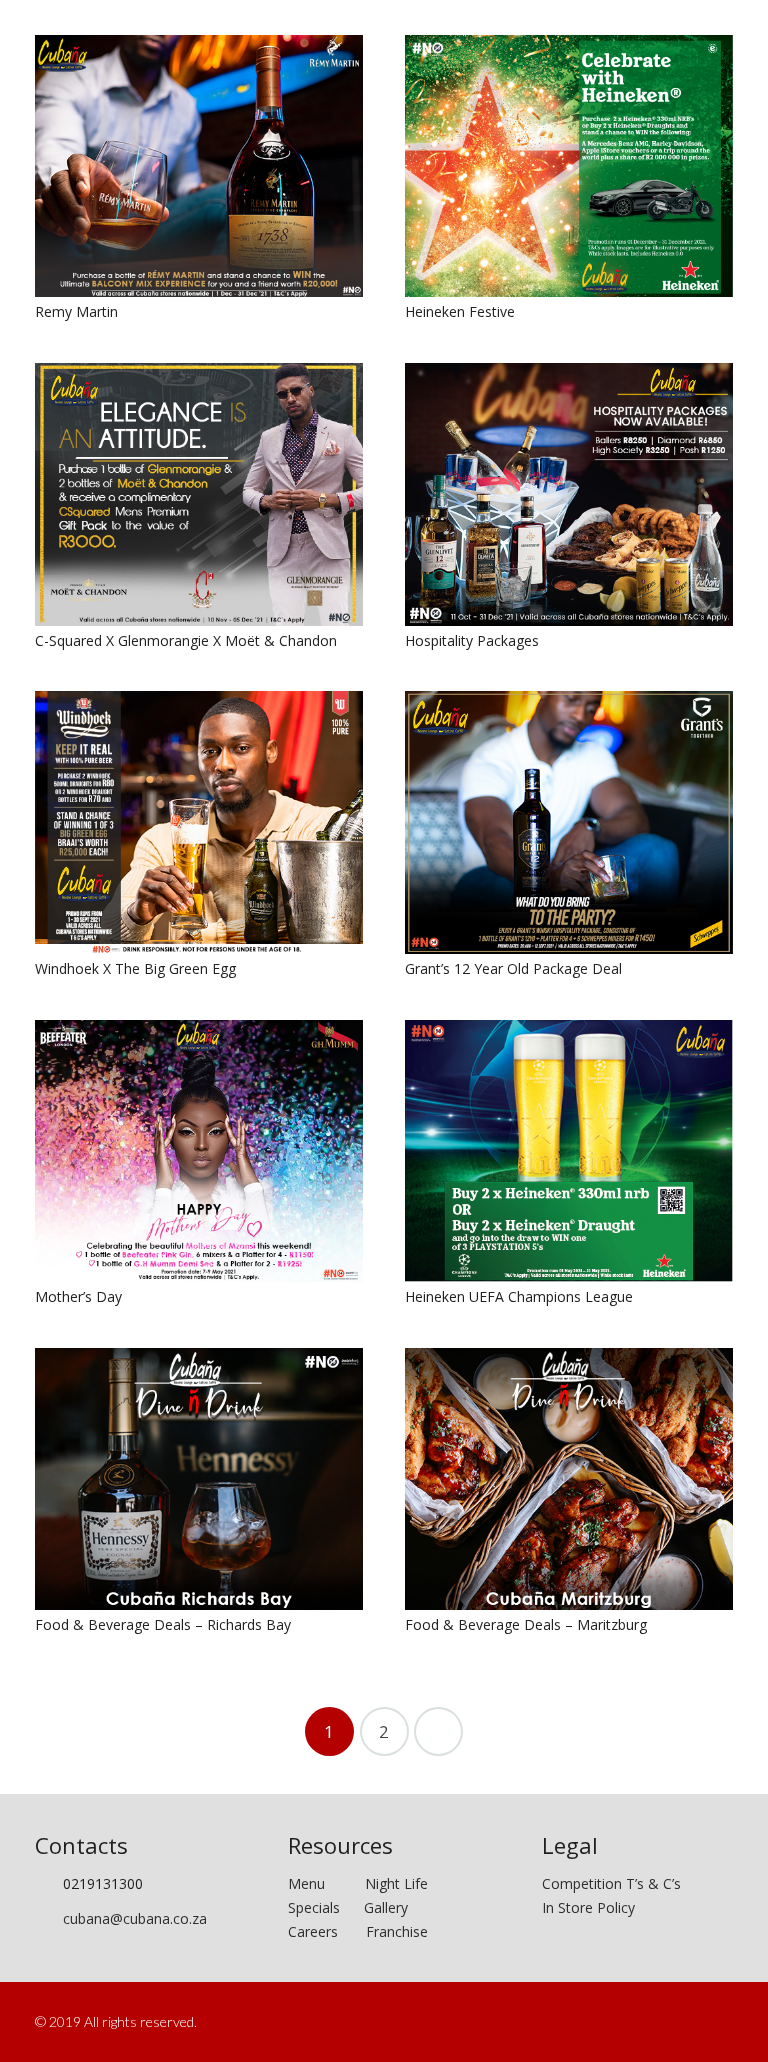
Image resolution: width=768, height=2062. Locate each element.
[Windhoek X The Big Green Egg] (199, 822)
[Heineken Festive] (569, 166)
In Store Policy (588, 1907)
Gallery (386, 1907)
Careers (313, 1931)
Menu (326, 1883)
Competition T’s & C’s (611, 1883)
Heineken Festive (460, 311)
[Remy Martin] (199, 166)
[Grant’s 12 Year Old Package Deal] (569, 822)
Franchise (397, 1931)
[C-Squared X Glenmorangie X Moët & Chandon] (199, 494)
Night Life (396, 1883)
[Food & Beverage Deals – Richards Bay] (199, 1479)
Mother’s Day (78, 1296)
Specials (318, 1907)
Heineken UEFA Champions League (519, 1296)
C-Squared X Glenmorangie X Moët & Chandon (186, 640)
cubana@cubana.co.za (135, 1918)
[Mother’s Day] (199, 1151)
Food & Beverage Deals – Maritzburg (526, 1624)
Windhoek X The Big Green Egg (135, 968)
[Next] (438, 1731)
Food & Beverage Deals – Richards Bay (163, 1624)
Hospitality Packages (472, 640)
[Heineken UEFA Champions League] (569, 1151)
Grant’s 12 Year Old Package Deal (513, 968)
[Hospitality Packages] (569, 494)
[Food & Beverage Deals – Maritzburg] (569, 1479)
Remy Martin (76, 311)
